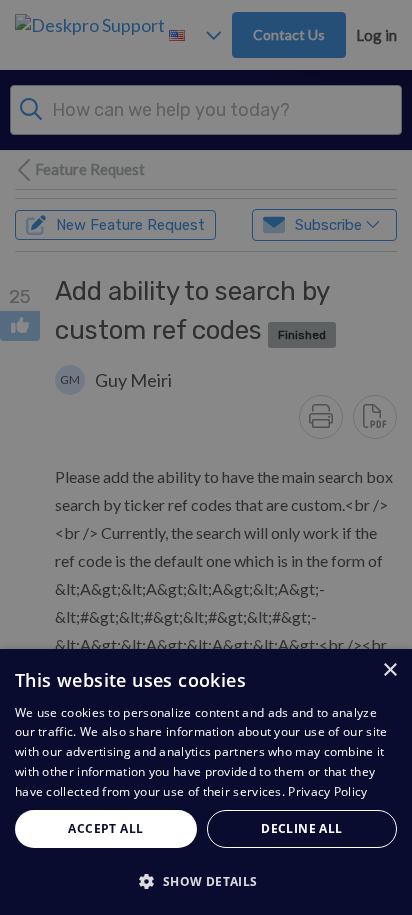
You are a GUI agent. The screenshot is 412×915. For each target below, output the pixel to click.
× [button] (389, 670)
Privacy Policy (327, 791)
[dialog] (206, 782)
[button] (206, 880)
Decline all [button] (301, 828)
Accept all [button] (105, 828)
